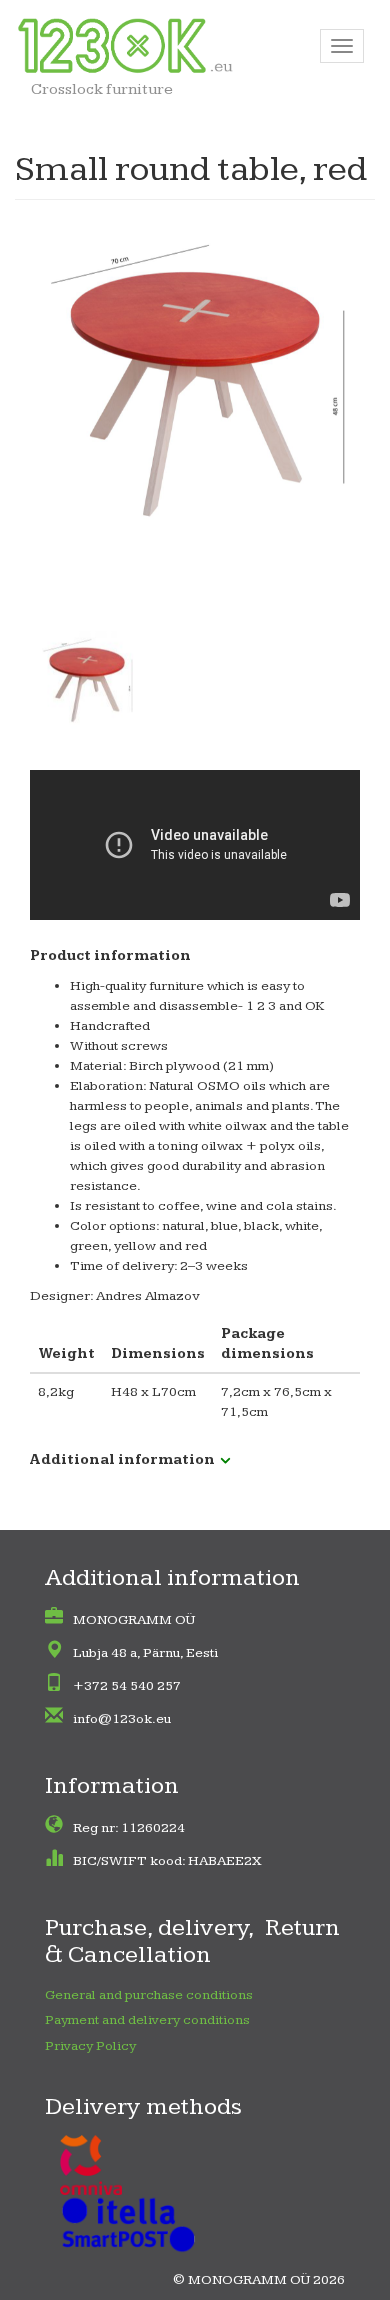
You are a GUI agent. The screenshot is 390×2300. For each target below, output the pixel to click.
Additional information (122, 1460)
